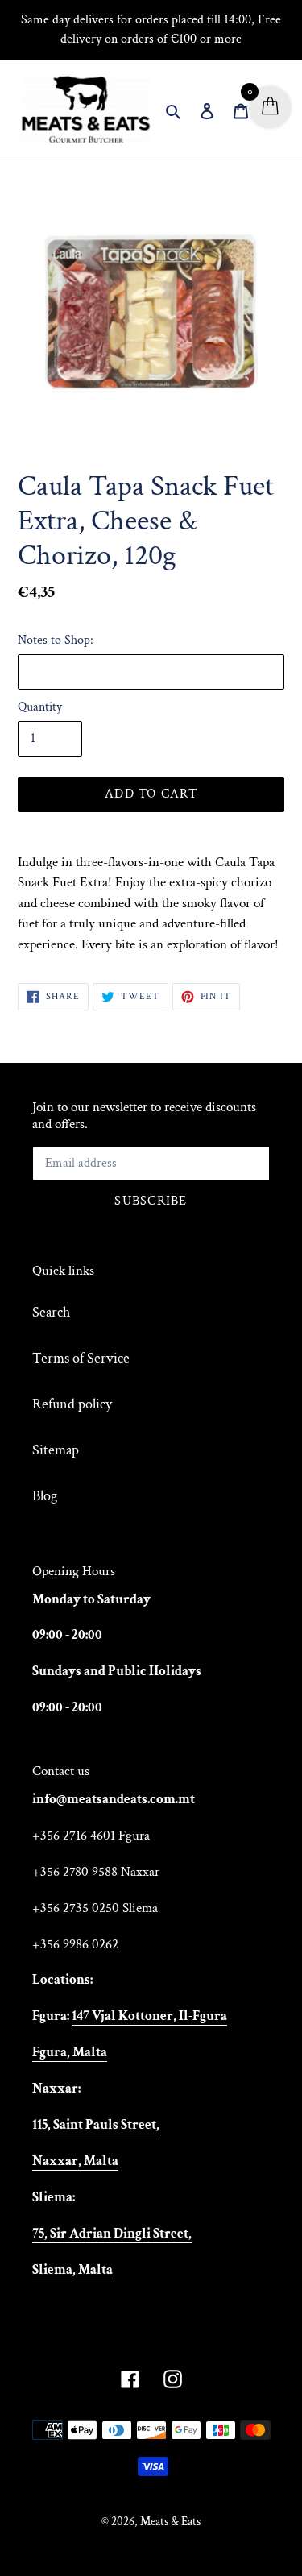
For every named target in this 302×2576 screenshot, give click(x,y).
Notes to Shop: (56, 640)
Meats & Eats (170, 2522)
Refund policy (72, 1404)
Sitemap (56, 1450)
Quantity (40, 707)
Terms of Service (81, 1358)
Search (51, 1312)
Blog (45, 1496)
